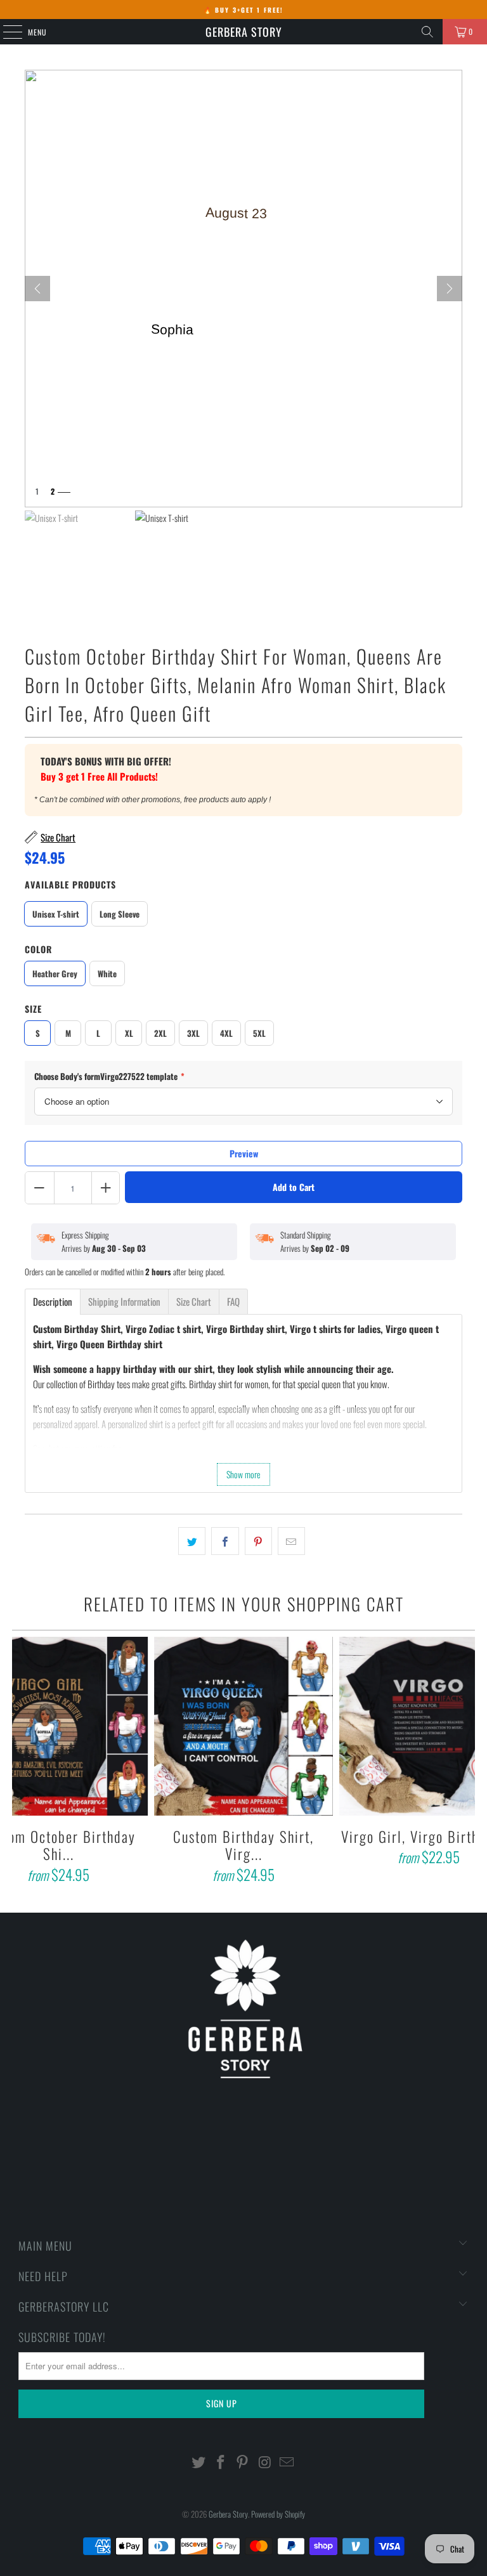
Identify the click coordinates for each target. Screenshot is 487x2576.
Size (33, 1009)
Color (38, 949)
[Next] (450, 289)
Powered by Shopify (278, 2514)
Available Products (70, 884)
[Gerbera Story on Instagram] (265, 2462)
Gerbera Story (244, 32)
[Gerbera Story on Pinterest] (243, 2462)
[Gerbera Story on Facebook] (221, 2462)
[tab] (53, 1302)
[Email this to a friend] (291, 1541)
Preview (244, 1153)
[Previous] (23, 1762)
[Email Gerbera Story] (287, 2462)
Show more (243, 1474)
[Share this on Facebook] (225, 1541)
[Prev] (37, 289)
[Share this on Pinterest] (258, 1541)
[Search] (427, 32)
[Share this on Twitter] (192, 1541)
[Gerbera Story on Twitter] (199, 2462)
